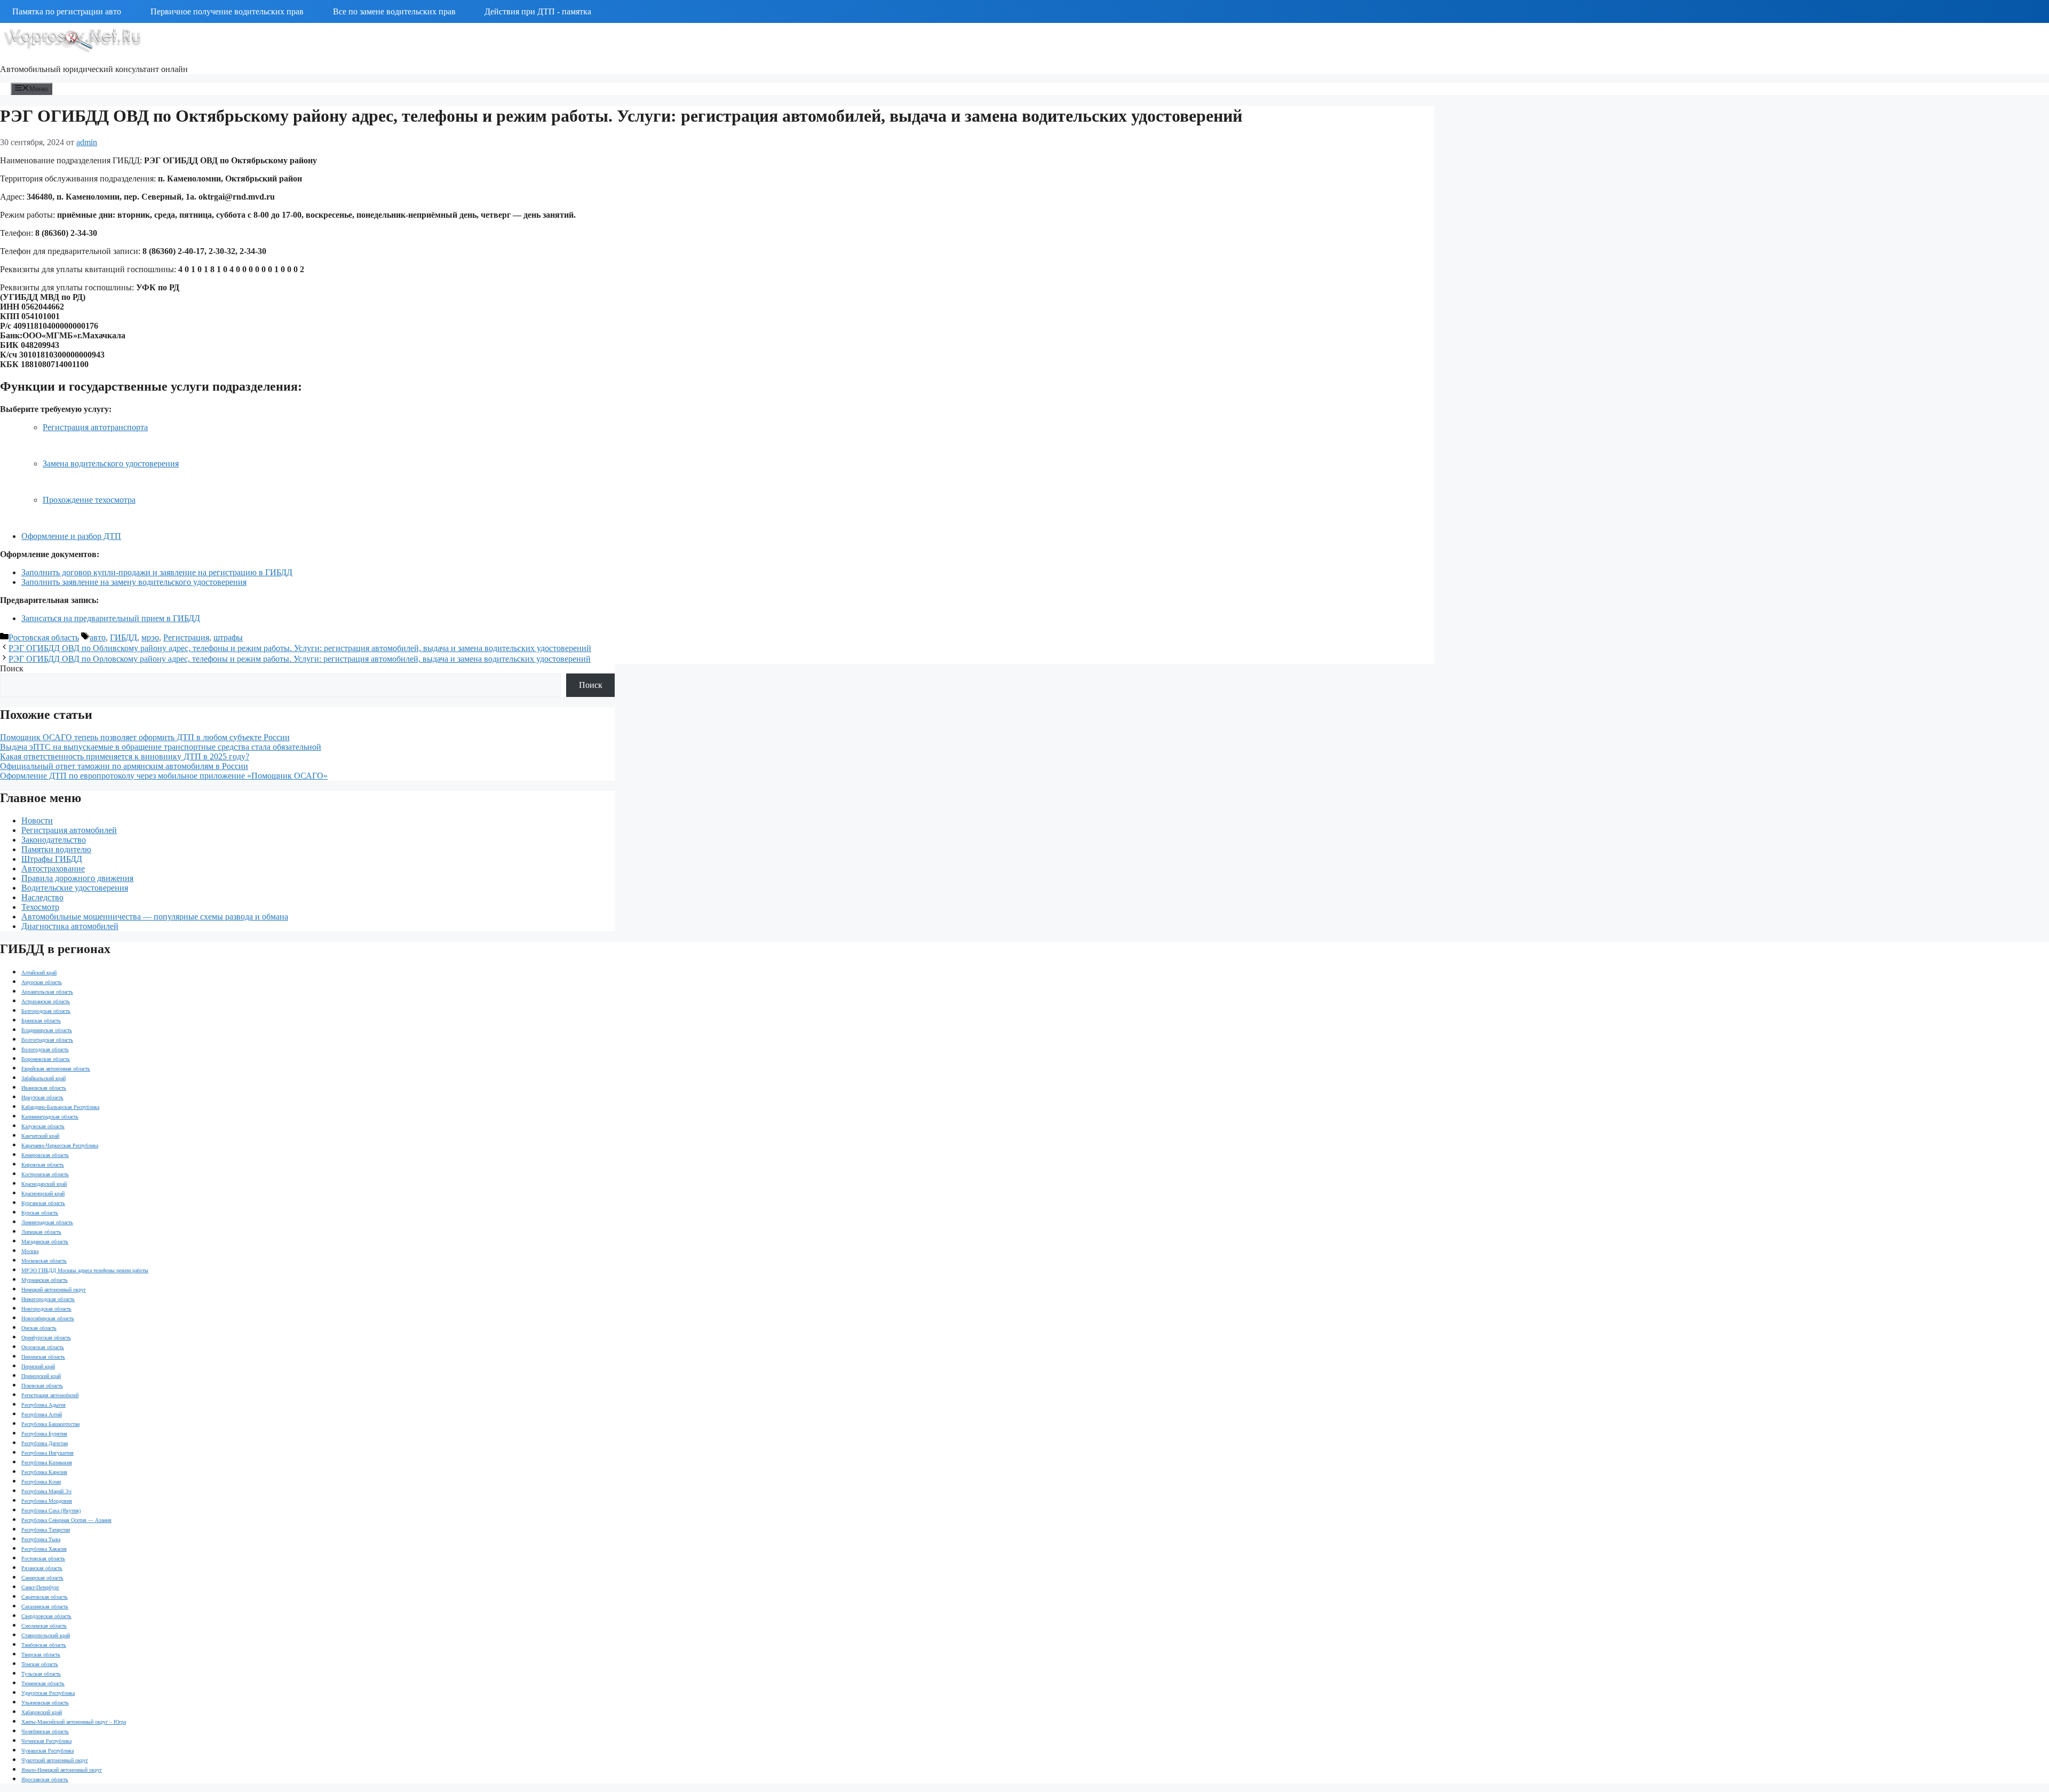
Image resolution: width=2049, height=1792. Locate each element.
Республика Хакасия (44, 1549)
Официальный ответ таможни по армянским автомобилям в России (124, 766)
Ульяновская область (45, 1703)
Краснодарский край (44, 1184)
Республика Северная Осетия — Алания (66, 1520)
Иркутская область (42, 1097)
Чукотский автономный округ (55, 1760)
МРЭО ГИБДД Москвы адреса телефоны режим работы (85, 1270)
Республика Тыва (41, 1539)
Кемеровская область (45, 1155)
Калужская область (43, 1126)
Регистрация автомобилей (69, 830)
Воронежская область (46, 1059)
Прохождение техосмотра (89, 500)
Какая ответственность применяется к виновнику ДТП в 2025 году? (125, 756)
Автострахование (53, 869)
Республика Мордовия (47, 1501)
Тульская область (41, 1674)
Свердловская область (46, 1616)
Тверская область (41, 1655)
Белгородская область (46, 1011)
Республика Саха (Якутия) (51, 1510)
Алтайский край (39, 973)
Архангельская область (47, 992)
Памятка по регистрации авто (67, 11)
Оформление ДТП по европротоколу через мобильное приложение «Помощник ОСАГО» (164, 776)
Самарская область (42, 1578)
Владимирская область (47, 1030)
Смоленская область (44, 1626)
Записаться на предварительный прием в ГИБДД (111, 618)
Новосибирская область (48, 1318)
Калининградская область (50, 1117)
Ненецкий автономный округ (54, 1290)
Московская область (44, 1261)
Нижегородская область (48, 1299)
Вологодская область (45, 1049)
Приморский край (41, 1376)
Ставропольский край (46, 1635)
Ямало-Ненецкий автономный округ (62, 1770)
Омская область (39, 1328)
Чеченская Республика (46, 1741)
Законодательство (54, 840)
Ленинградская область (47, 1222)
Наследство (42, 897)
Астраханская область (46, 1001)
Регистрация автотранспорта (95, 427)
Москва (30, 1251)
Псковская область (42, 1386)
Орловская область (43, 1347)
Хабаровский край (42, 1712)
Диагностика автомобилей (70, 926)
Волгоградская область (47, 1040)
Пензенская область (43, 1357)
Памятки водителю (56, 849)
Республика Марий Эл (46, 1491)
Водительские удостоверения (75, 888)
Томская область (40, 1664)
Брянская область (41, 1021)
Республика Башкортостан (50, 1424)
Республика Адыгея (43, 1405)
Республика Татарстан (46, 1530)
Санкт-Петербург (40, 1587)
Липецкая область (41, 1232)
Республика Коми (41, 1482)
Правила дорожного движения (77, 878)
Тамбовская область (44, 1645)
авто (98, 637)
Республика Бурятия (44, 1434)
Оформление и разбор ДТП (71, 536)
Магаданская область (45, 1242)
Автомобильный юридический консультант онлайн (94, 69)
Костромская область (45, 1174)
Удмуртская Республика (48, 1693)
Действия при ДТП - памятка (538, 11)
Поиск (12, 668)
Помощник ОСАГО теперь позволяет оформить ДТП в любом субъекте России (145, 737)
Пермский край (38, 1366)
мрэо (150, 637)
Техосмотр (40, 907)
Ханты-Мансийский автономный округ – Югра (74, 1722)
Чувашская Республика (47, 1751)
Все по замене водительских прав (394, 11)
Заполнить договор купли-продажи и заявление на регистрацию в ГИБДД (157, 572)
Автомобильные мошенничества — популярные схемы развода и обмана (155, 917)
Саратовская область (45, 1597)
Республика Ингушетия (47, 1453)
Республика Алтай (42, 1414)
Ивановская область (44, 1088)
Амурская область (42, 982)
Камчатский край (40, 1136)
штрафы (228, 637)
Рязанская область (42, 1568)
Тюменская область (43, 1683)
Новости (37, 820)
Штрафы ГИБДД (52, 859)
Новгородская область (46, 1309)
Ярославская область (45, 1779)
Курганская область (43, 1203)
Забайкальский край (43, 1078)
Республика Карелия (44, 1472)
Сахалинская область (45, 1607)
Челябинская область (45, 1731)
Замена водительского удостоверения (111, 463)
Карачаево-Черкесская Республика (60, 1145)
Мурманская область (45, 1280)
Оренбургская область (46, 1338)
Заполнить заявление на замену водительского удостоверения (134, 582)
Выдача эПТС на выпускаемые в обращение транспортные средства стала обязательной (161, 747)
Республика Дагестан (45, 1443)
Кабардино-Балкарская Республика (60, 1107)
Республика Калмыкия (47, 1462)
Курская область (40, 1213)
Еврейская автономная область (56, 1069)
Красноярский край (43, 1194)
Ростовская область (44, 637)
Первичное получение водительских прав (227, 11)
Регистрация (186, 637)
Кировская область (43, 1165)
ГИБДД (124, 637)
